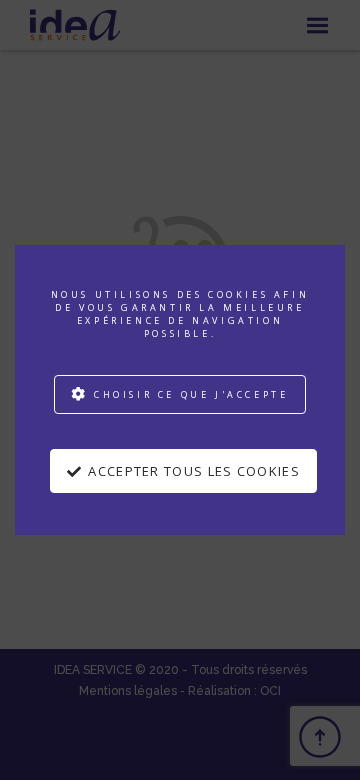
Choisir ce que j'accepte (191, 394)
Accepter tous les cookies (194, 471)
